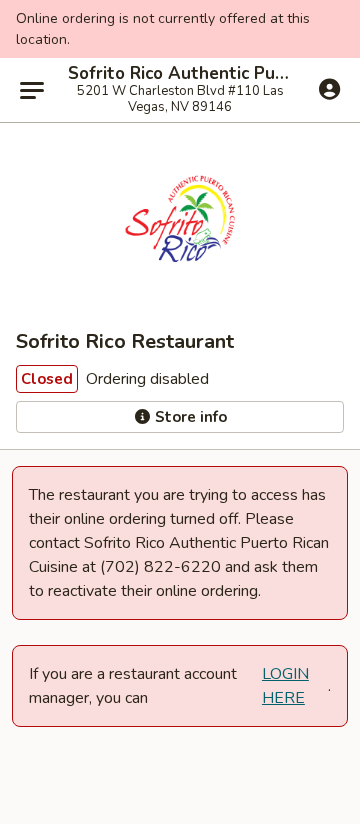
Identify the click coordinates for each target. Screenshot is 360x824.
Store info (189, 417)
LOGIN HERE (285, 686)
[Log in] (329, 89)
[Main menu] (32, 90)
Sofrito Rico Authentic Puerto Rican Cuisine (180, 74)
